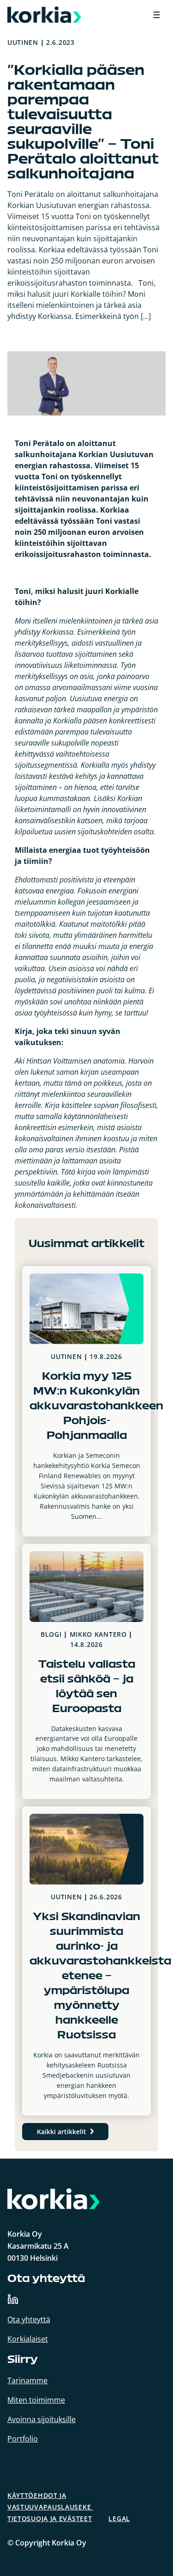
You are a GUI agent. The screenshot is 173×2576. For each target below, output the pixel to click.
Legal (119, 2518)
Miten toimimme (36, 2400)
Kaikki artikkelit (62, 2132)
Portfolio (23, 2439)
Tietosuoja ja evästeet (50, 2518)
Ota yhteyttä (29, 2319)
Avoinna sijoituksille (42, 2419)
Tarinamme (27, 2380)
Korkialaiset (28, 2339)
